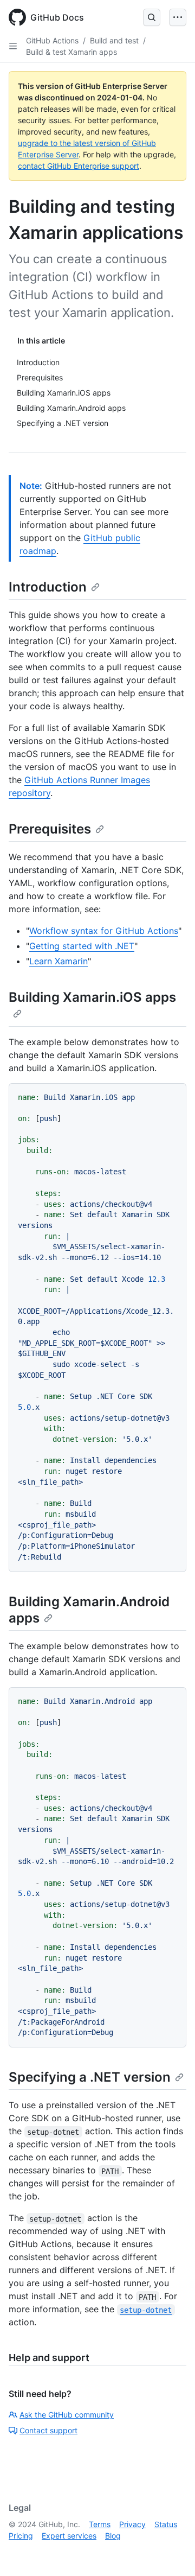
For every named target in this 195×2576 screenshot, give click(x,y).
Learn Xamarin (58, 961)
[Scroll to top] (171, 2552)
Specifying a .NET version (90, 2077)
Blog (113, 2536)
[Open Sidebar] (13, 46)
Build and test (114, 40)
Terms (100, 2524)
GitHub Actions (52, 40)
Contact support (48, 2430)
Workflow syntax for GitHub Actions (104, 931)
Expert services (69, 2536)
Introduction (48, 587)
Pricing (21, 2536)
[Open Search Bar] (152, 17)
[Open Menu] (178, 17)
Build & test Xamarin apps (71, 52)
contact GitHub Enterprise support (79, 166)
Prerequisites (50, 829)
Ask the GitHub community (67, 2415)
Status (166, 2524)
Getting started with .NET (82, 946)
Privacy (132, 2524)
